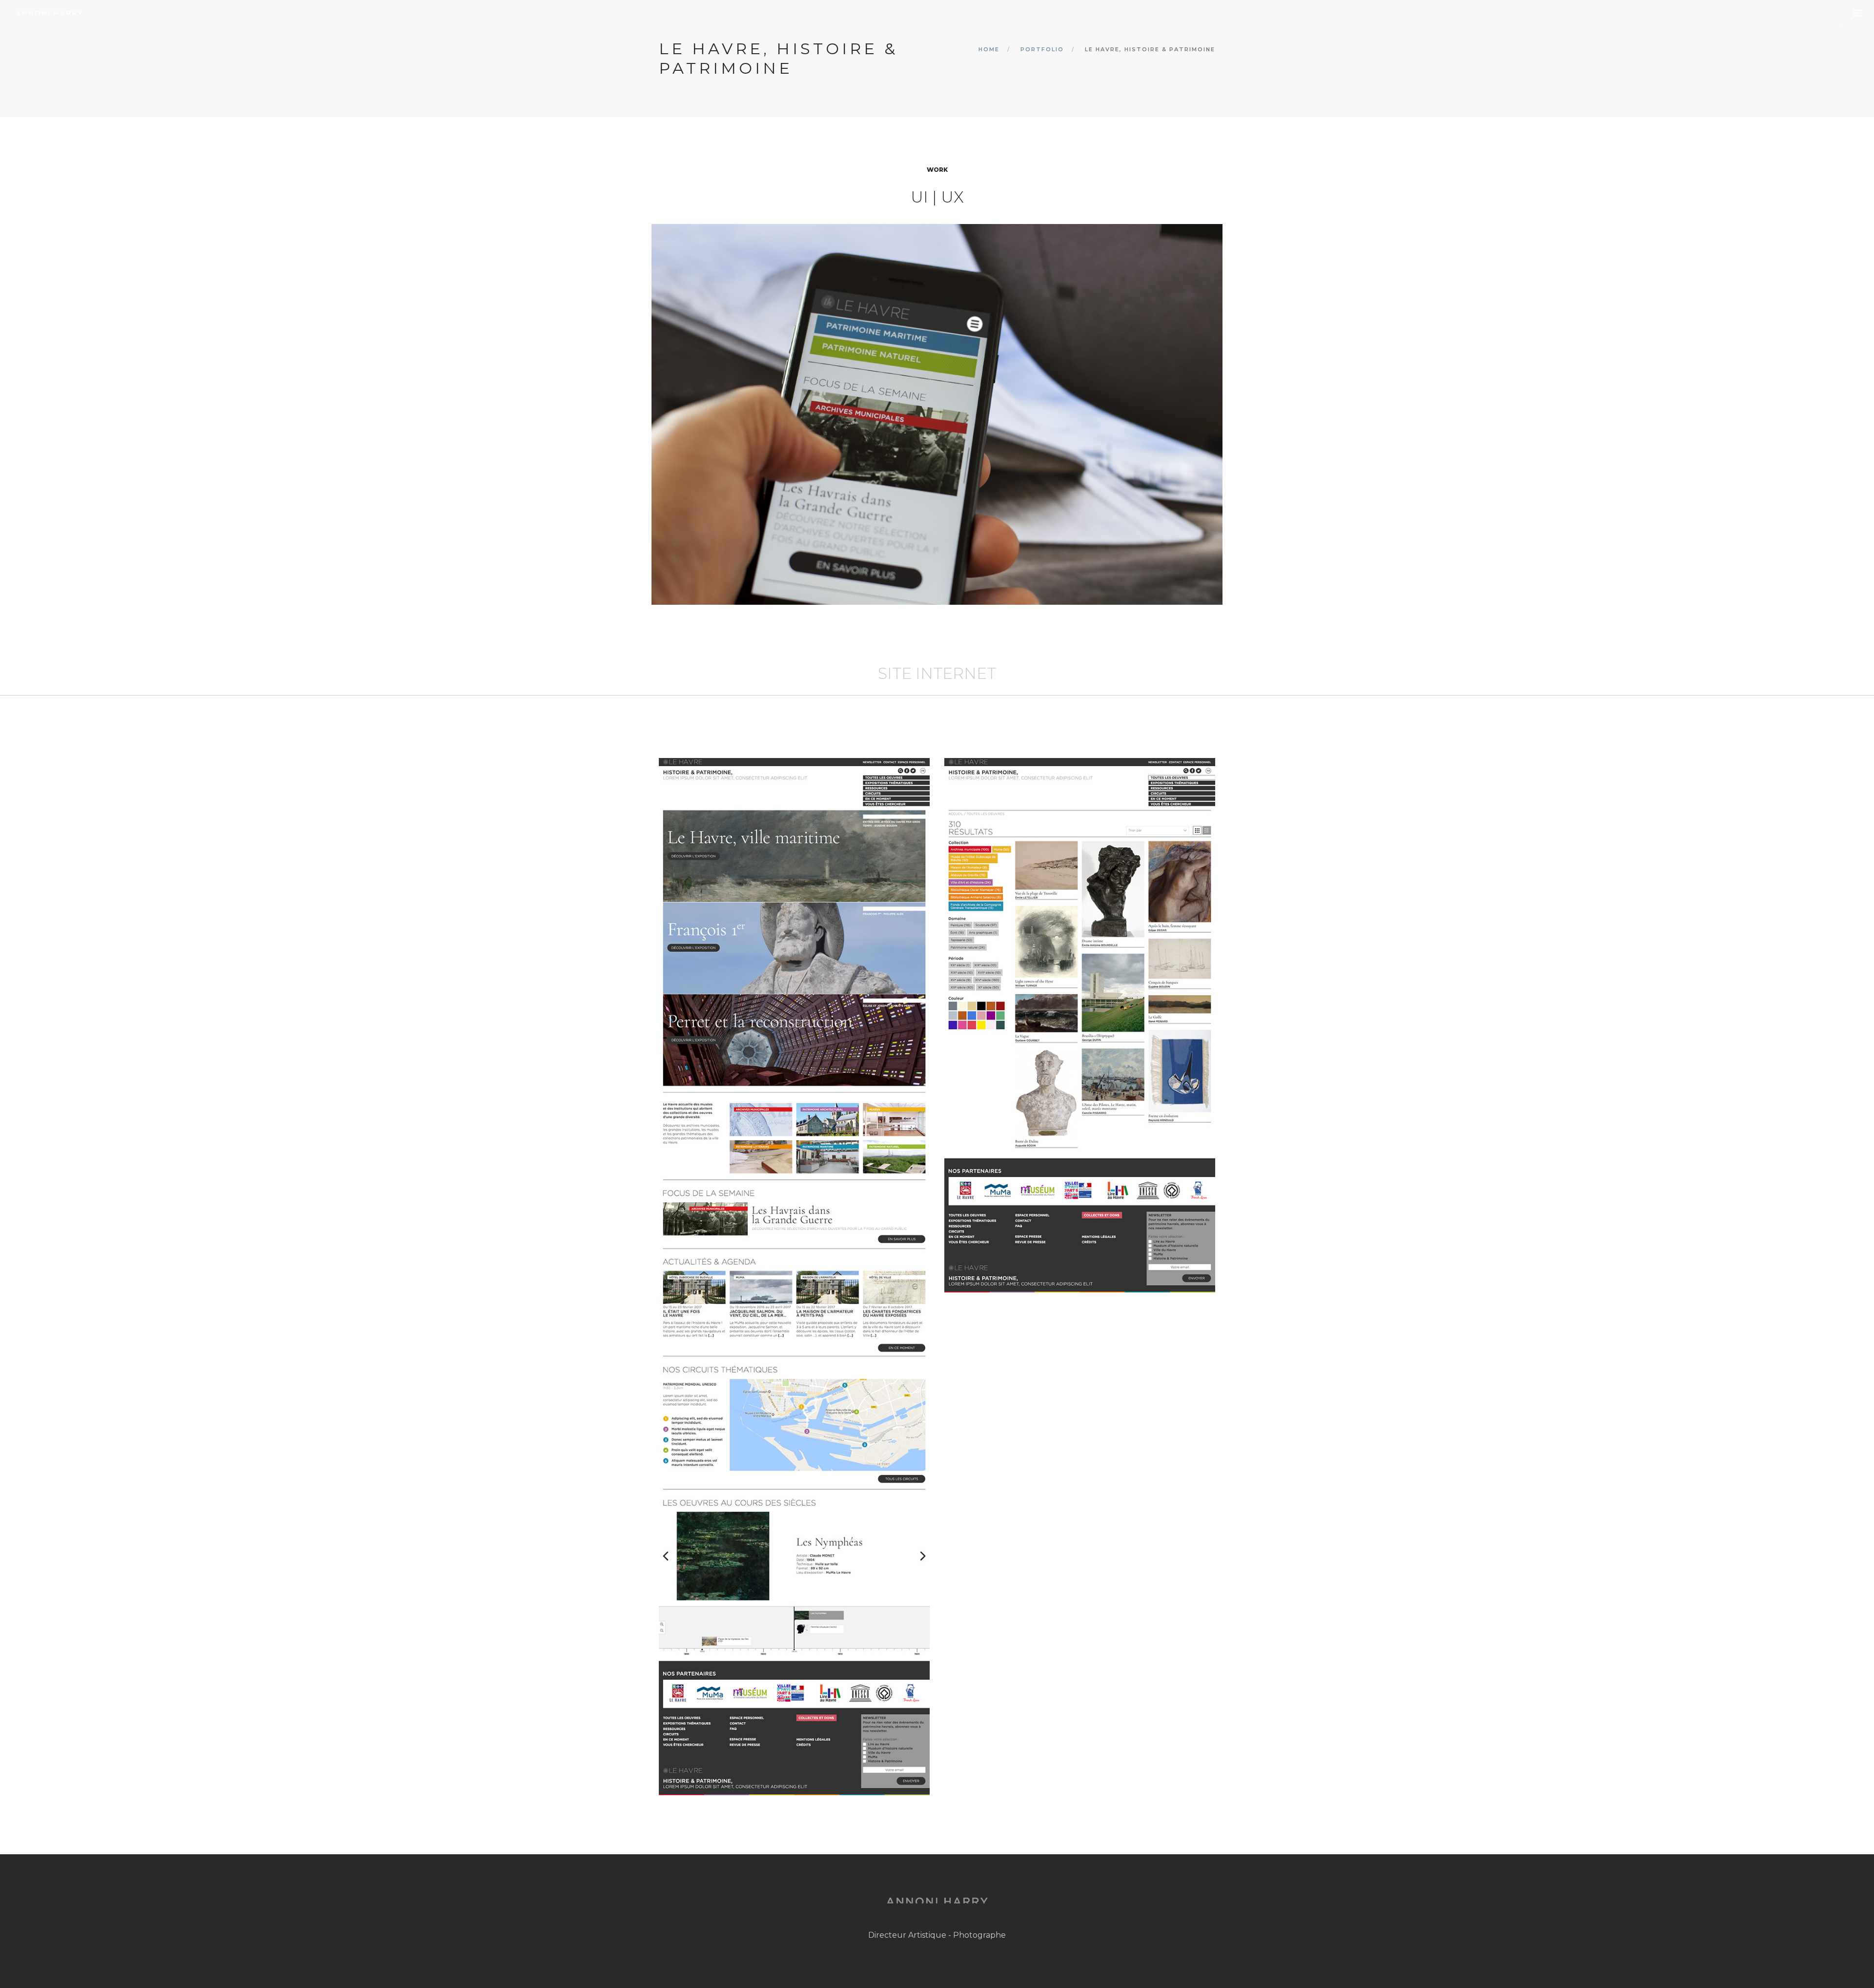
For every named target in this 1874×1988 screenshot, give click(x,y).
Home (989, 49)
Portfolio (1042, 49)
